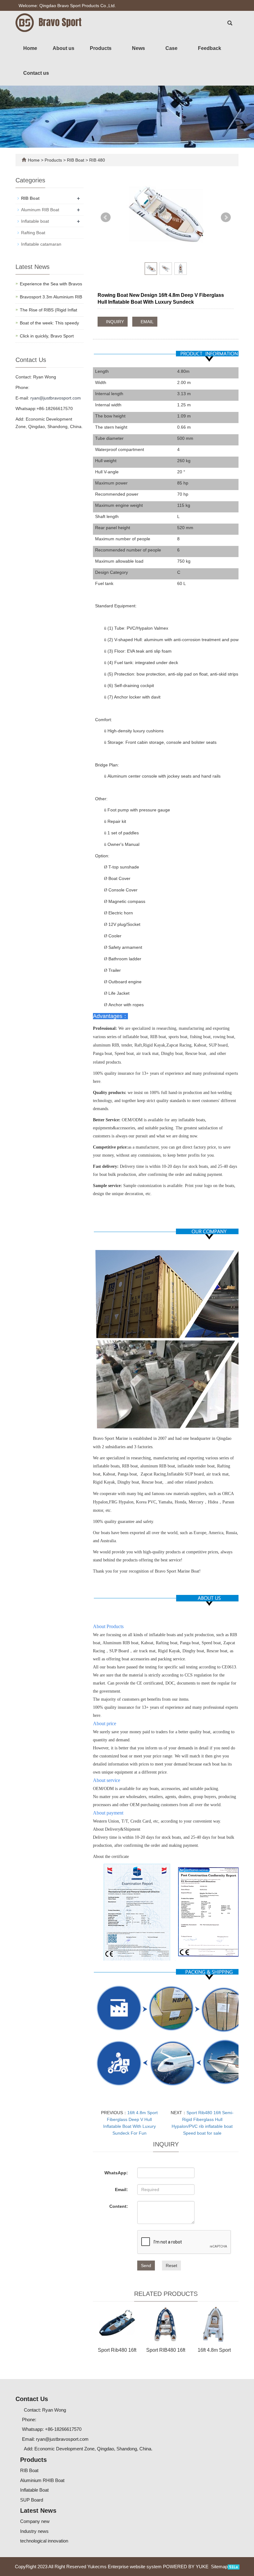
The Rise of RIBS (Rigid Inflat (48, 310)
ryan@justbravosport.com (56, 398)
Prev (106, 217)
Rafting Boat (33, 233)
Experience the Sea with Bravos (51, 284)
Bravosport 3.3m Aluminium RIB (51, 297)
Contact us (36, 73)
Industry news (34, 2531)
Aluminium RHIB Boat (42, 2480)
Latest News (38, 2511)
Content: (119, 2206)
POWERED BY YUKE (186, 2567)
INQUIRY (114, 322)
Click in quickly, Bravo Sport (47, 336)
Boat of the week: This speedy (49, 323)
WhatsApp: (116, 2173)
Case (172, 48)
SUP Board (32, 2500)
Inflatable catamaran (41, 244)
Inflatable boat (35, 221)
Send (146, 2266)
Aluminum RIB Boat (40, 210)
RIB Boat (76, 160)
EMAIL (147, 322)
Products (101, 48)
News (139, 48)
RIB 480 (96, 160)
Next (226, 217)
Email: (121, 2190)
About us (63, 48)
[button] (115, 48)
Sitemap (219, 2567)
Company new (35, 2521)
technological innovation (44, 2541)
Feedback (210, 48)
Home (30, 48)
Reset (171, 2266)
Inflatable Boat (34, 2490)
